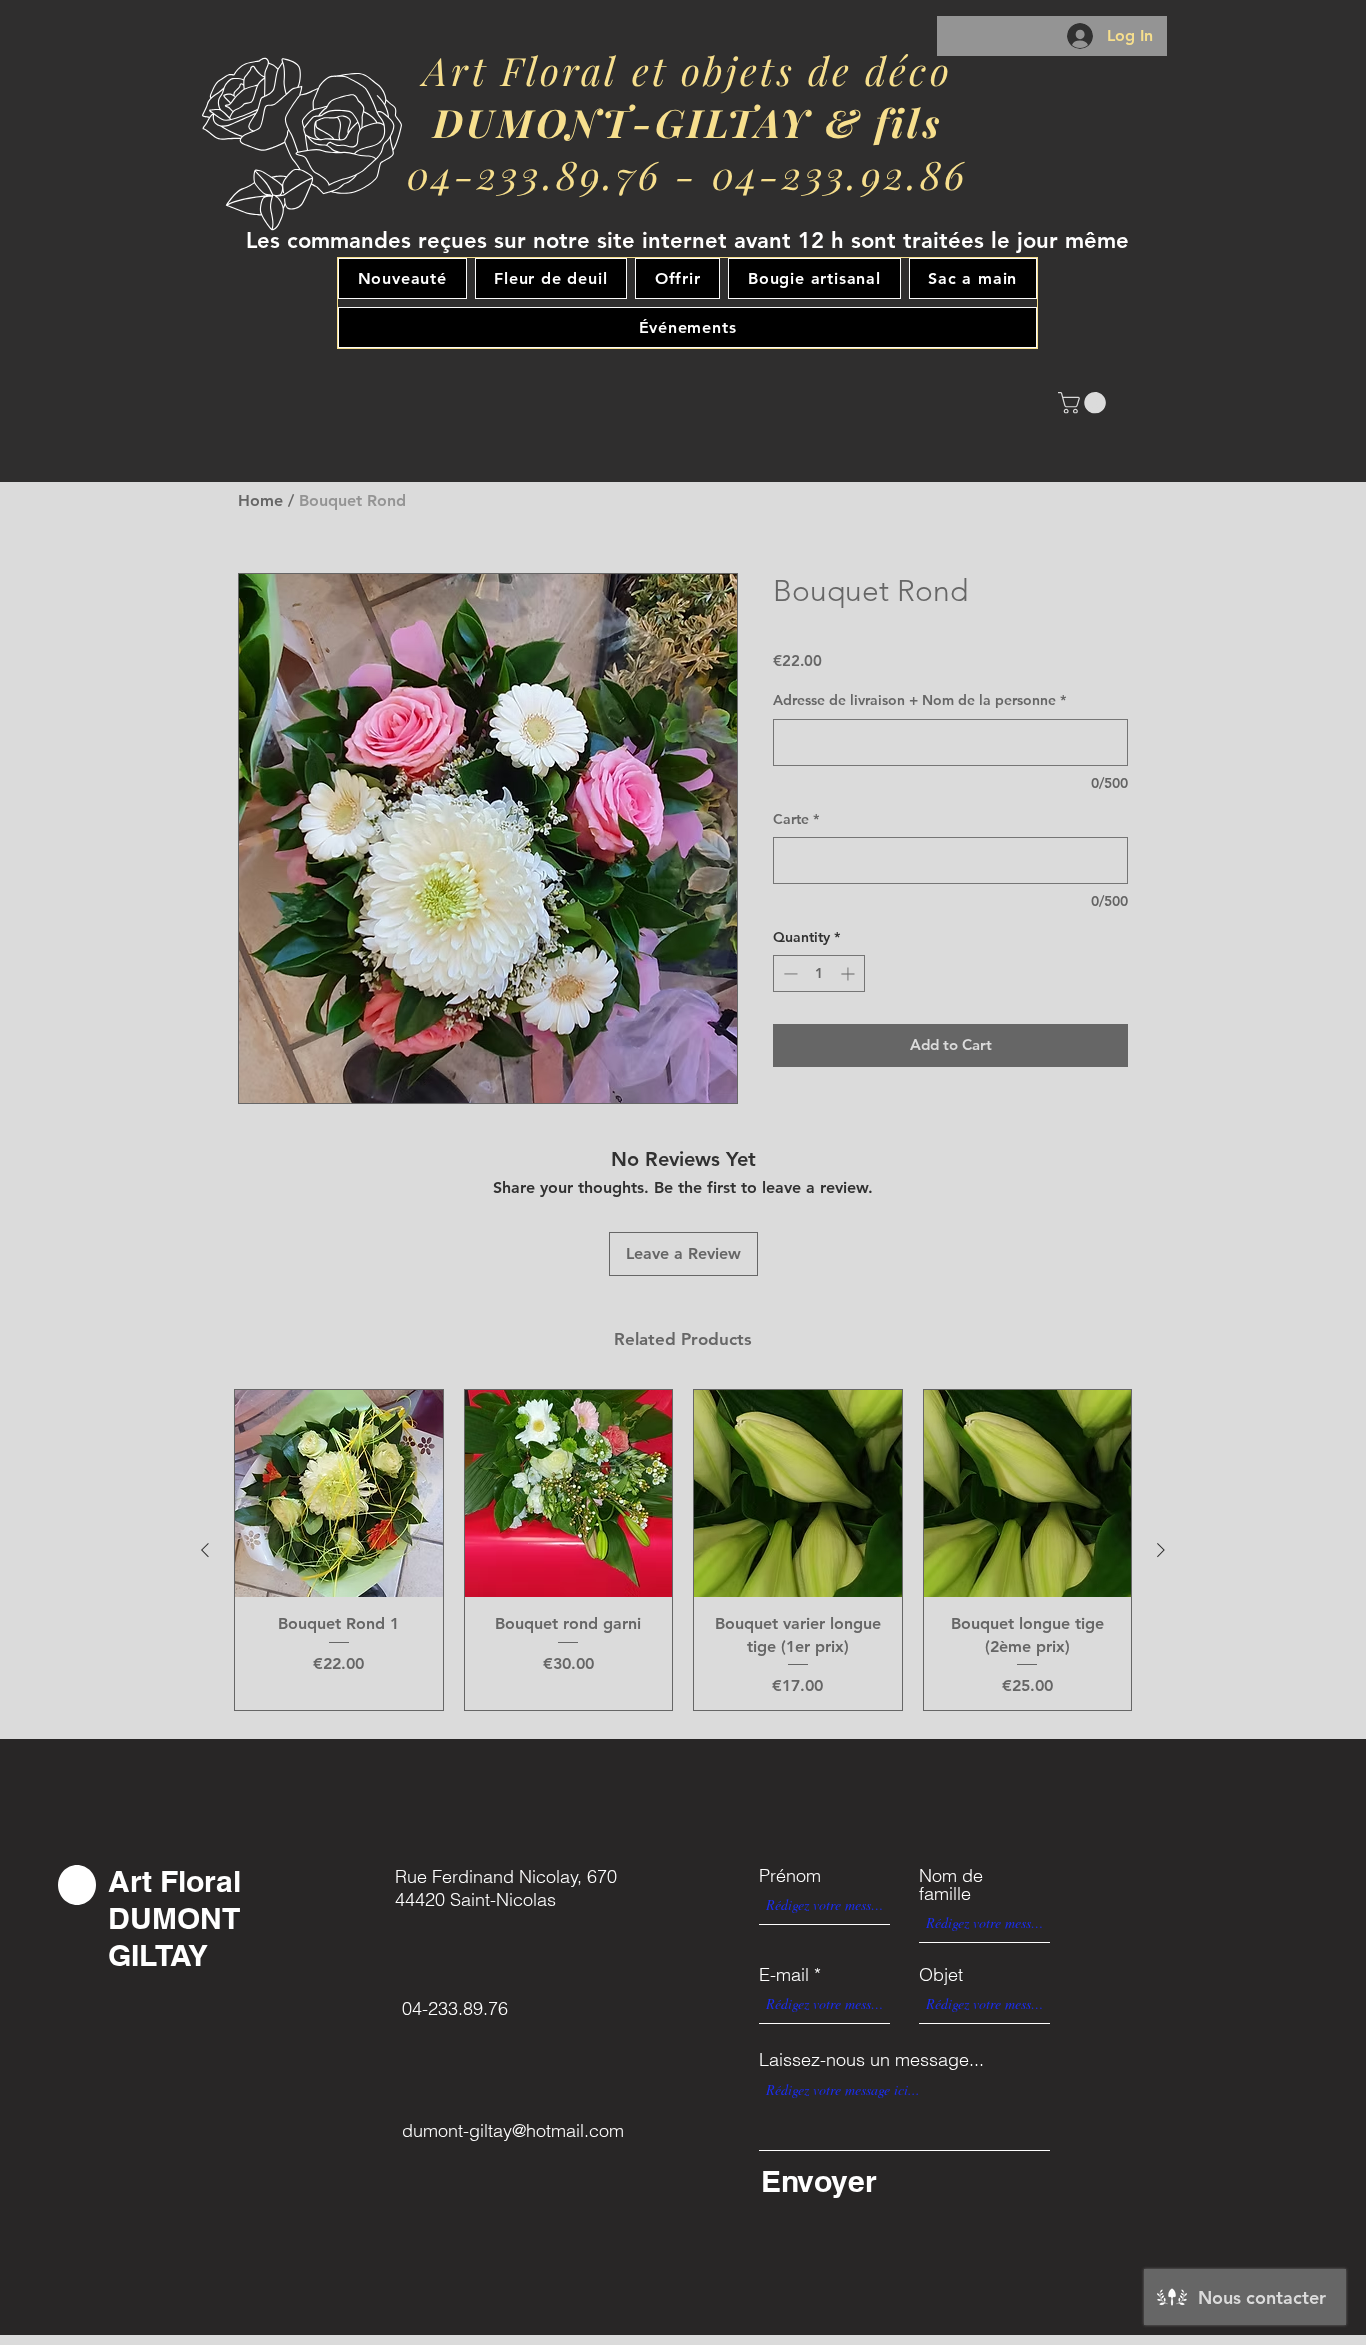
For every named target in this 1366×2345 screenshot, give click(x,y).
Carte (796, 819)
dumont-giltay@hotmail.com (513, 2130)
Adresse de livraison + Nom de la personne (919, 700)
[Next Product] (1161, 1550)
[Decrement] (788, 973)
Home (260, 500)
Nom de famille (951, 1885)
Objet (941, 1975)
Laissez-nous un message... (871, 2060)
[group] (683, 1550)
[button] (1084, 403)
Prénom (790, 1876)
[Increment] (849, 973)
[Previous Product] (205, 1550)
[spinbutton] (819, 973)
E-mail (784, 1975)
